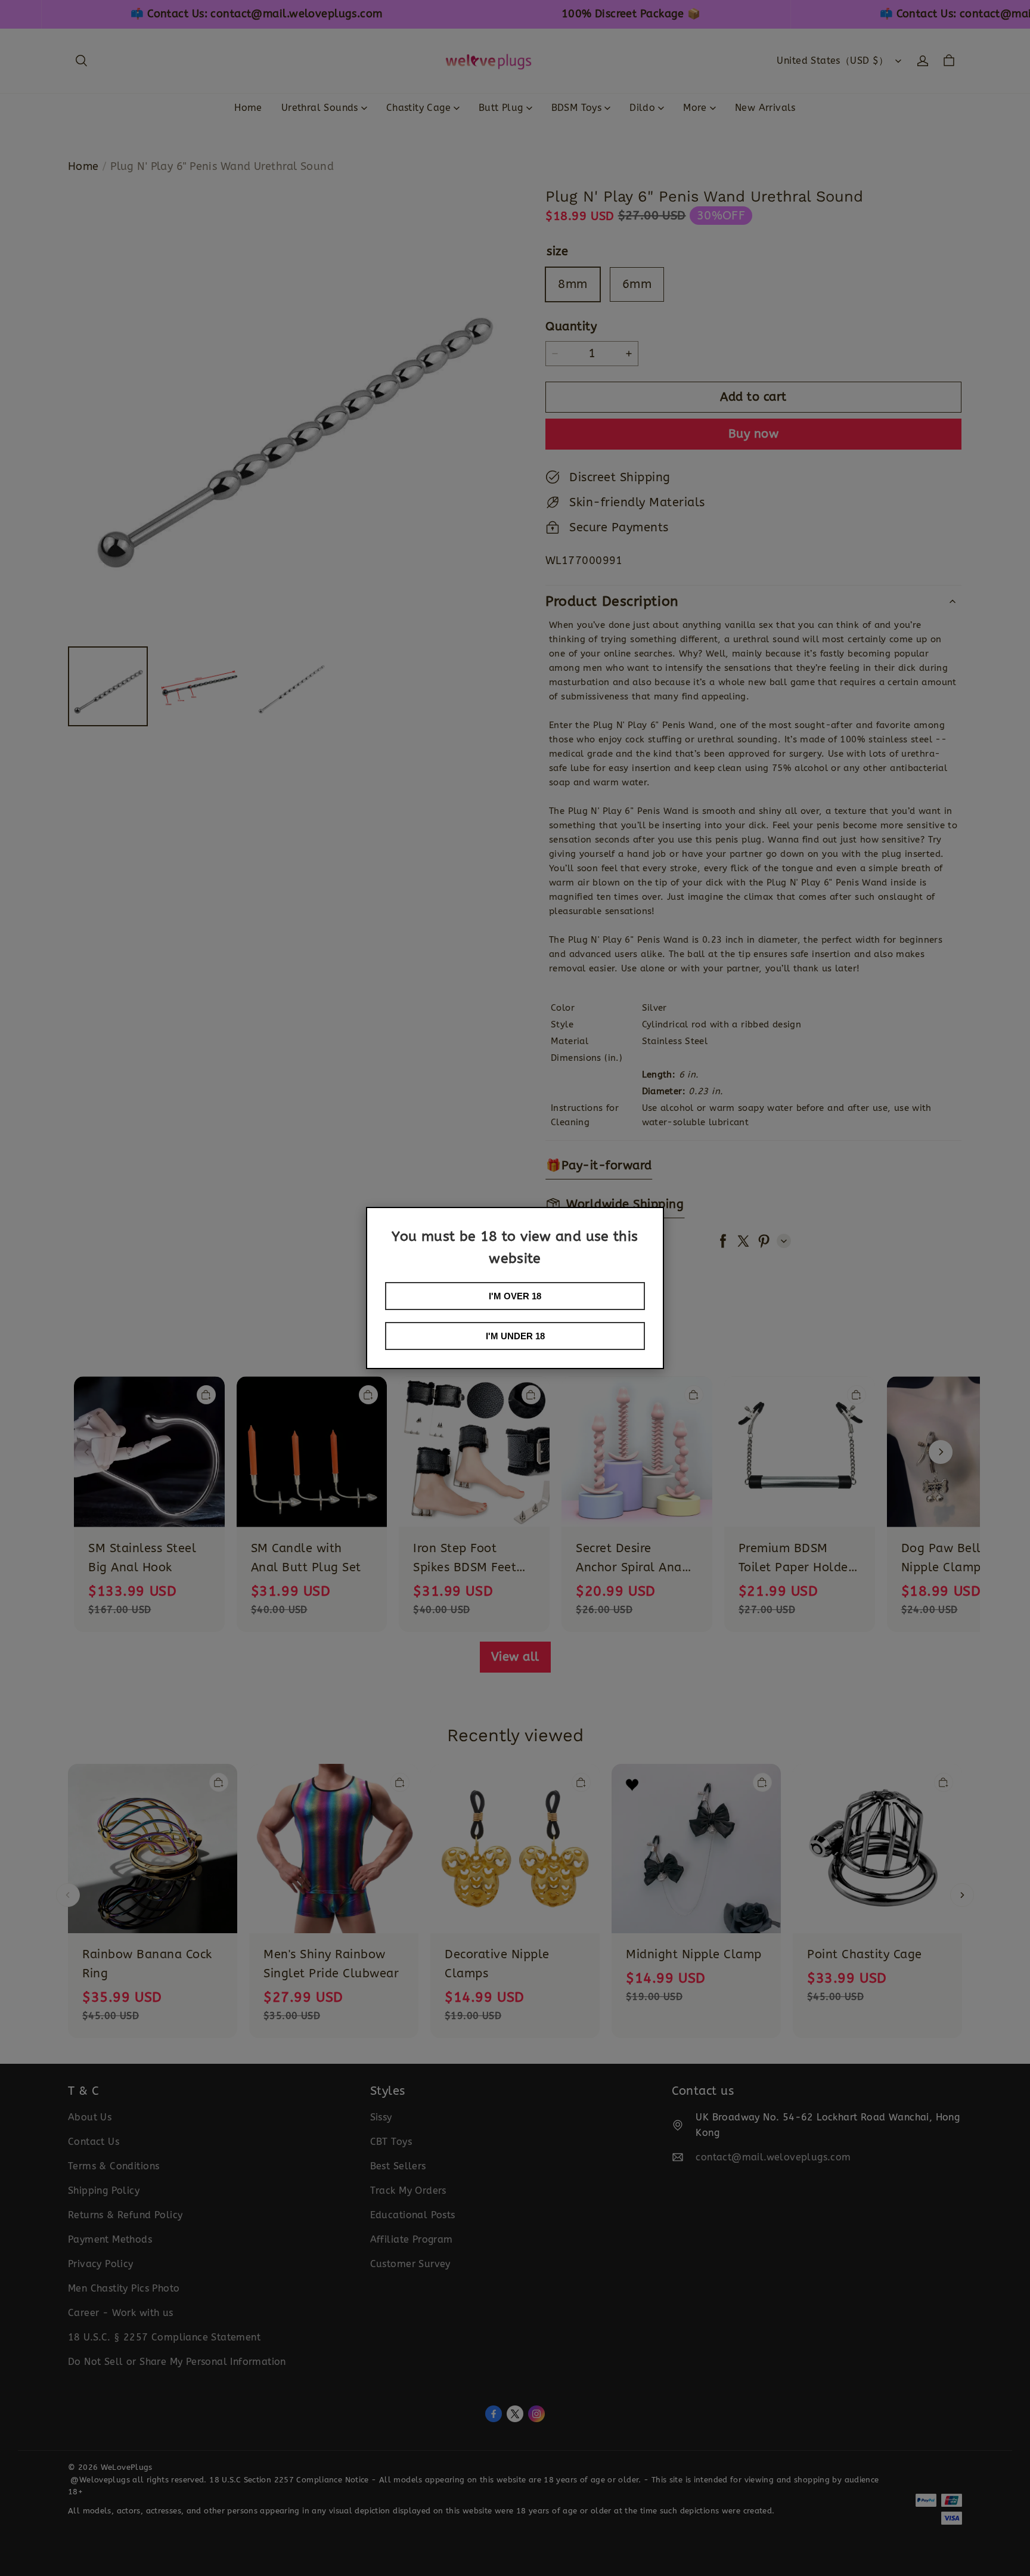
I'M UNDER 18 (515, 1336)
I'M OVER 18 (515, 1296)
